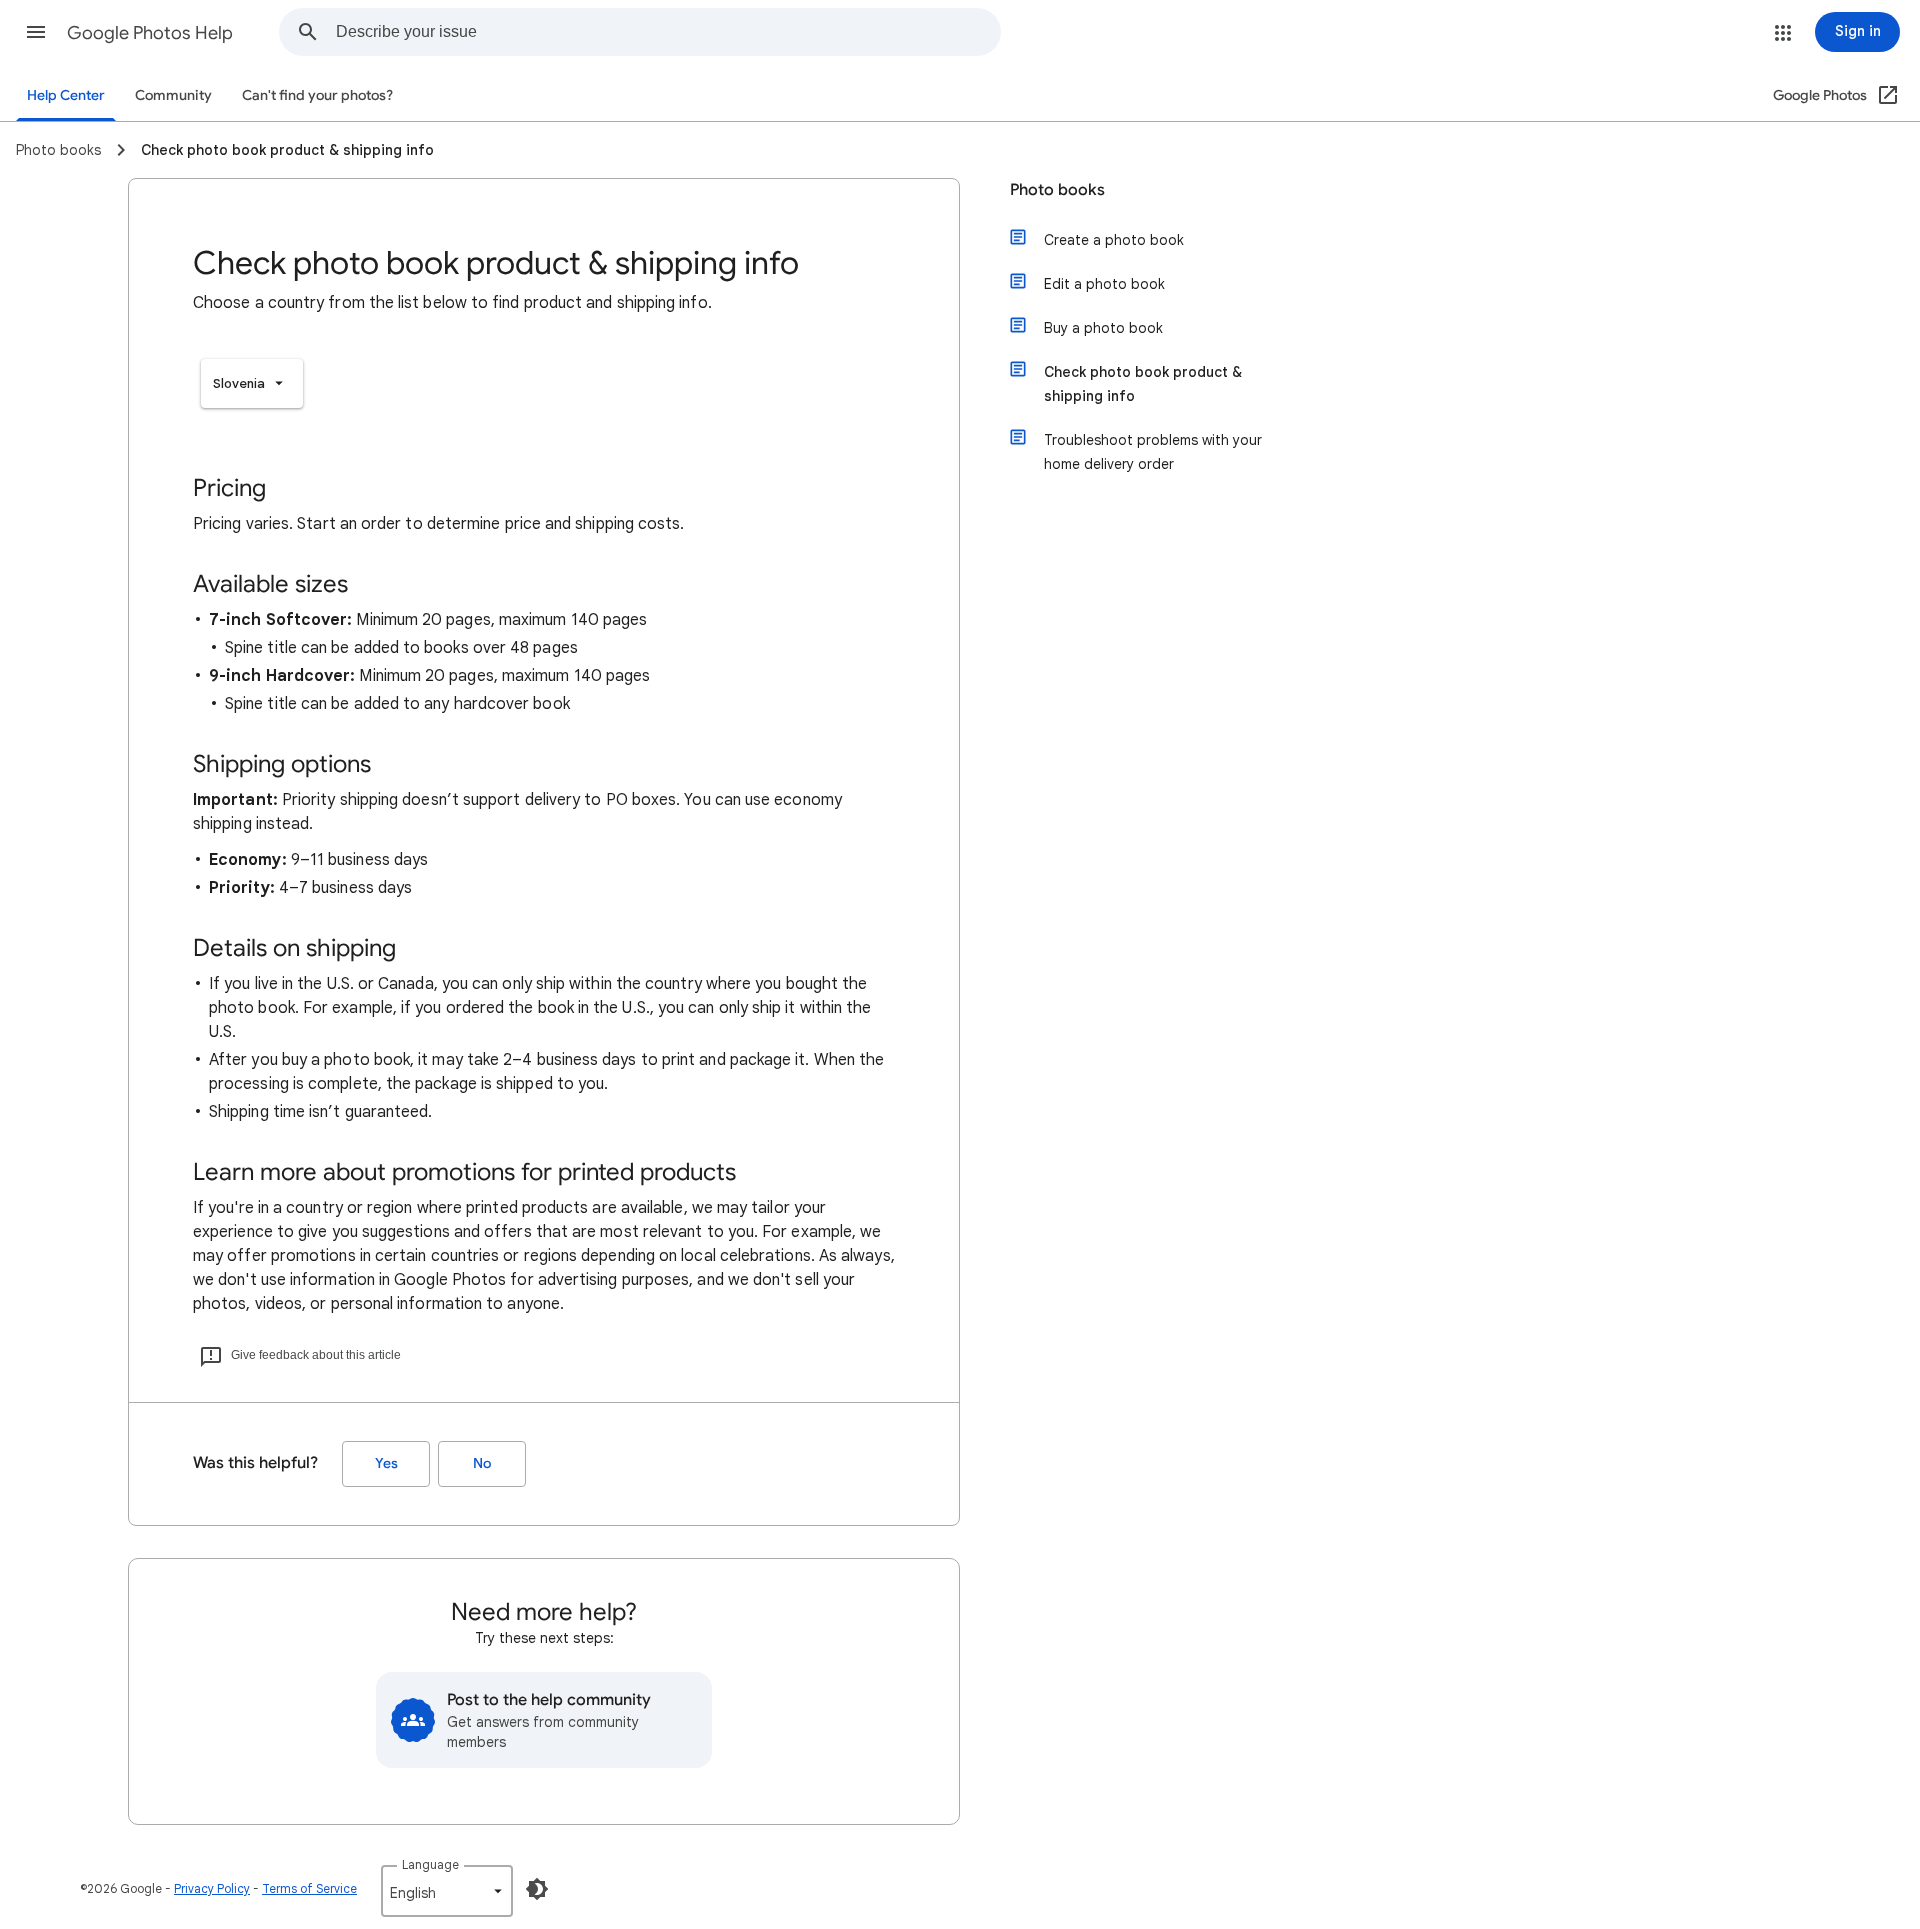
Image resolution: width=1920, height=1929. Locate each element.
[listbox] (252, 383)
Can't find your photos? (317, 95)
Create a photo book (1114, 240)
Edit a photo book (1104, 284)
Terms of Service (309, 1888)
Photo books (1057, 190)
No (482, 1463)
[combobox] (668, 32)
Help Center (66, 95)
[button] (36, 32)
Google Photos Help (150, 33)
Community (173, 95)
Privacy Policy (212, 1888)
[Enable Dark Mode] (537, 1889)
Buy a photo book (1103, 328)
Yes (386, 1463)
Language (430, 1864)
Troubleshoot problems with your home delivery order (1153, 452)
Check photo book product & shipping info (1143, 384)
